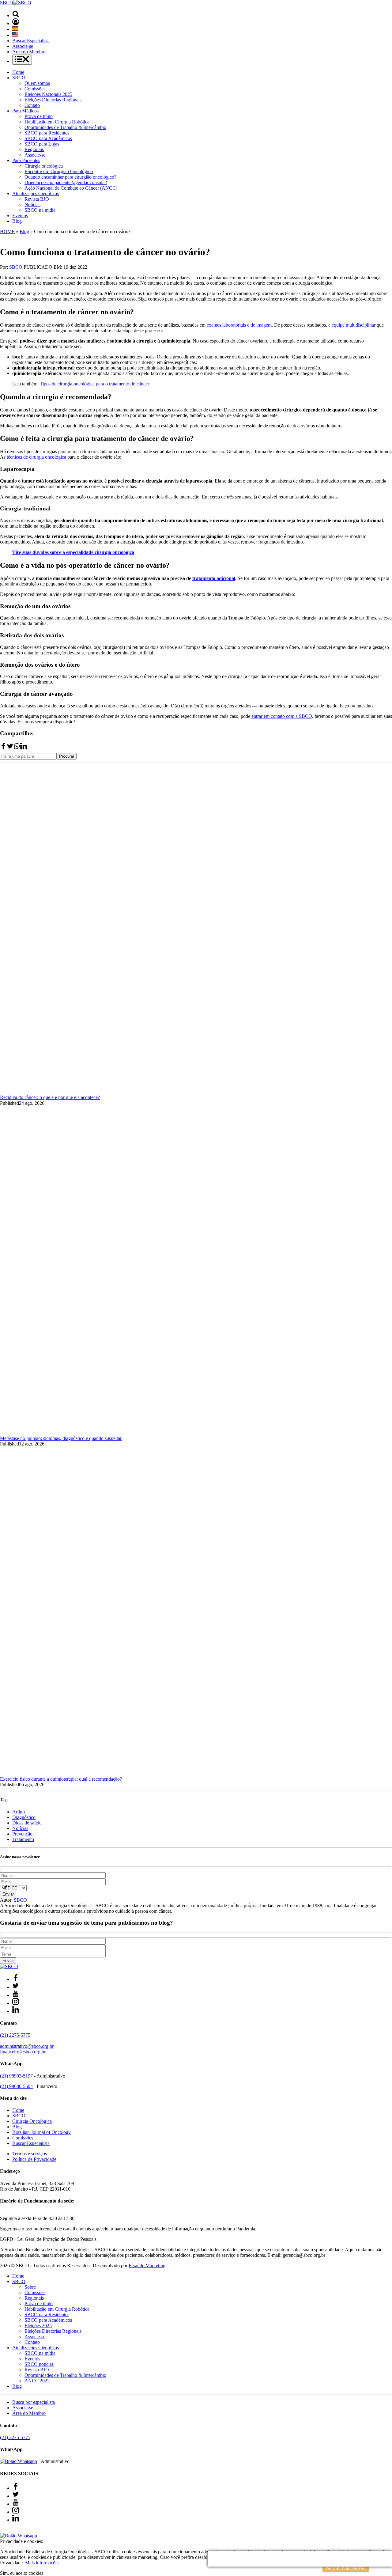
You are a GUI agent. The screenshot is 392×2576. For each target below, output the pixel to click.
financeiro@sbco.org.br (23, 2052)
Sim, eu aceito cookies (22, 2573)
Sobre (30, 2287)
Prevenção (22, 1834)
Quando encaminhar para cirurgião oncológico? (70, 177)
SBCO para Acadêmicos (48, 138)
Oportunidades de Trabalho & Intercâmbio (65, 127)
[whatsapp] (17, 748)
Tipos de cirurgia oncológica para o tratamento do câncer (94, 384)
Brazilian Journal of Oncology (41, 2132)
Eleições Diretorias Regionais (53, 100)
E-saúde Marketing (147, 2265)
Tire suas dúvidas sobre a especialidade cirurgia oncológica (73, 552)
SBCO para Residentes (47, 133)
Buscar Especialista (31, 41)
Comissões (35, 89)
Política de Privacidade (34, 2159)
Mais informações (42, 2563)
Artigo (19, 1812)
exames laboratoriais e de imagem (239, 325)
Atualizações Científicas (36, 193)
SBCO (19, 78)
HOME (7, 231)
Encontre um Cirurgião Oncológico (59, 171)
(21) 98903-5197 (16, 2076)
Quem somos (37, 83)
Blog (17, 221)
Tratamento (23, 1839)
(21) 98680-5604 (16, 2086)
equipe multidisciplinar (354, 325)
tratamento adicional (214, 578)
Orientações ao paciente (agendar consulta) (66, 182)
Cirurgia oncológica (44, 166)
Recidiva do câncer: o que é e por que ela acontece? (50, 1097)
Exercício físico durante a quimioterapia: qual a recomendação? (61, 1779)
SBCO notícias (39, 2364)
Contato (32, 105)
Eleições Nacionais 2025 (48, 94)
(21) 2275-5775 (15, 2035)
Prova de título (39, 116)
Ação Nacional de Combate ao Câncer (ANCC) (71, 188)
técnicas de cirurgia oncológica (36, 457)
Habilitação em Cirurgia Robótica (57, 122)
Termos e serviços (30, 2154)
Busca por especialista (34, 2402)
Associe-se (23, 46)
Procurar (67, 756)
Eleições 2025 (38, 2326)
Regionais (34, 149)
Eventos (20, 216)
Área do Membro (29, 52)
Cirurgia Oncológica (32, 2121)
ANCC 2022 (37, 2381)
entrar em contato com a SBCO (282, 716)
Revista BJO (37, 199)
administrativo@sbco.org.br (27, 2046)
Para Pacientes (26, 160)
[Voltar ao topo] (3, 2530)
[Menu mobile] (22, 60)
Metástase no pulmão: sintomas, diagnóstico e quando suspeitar (61, 1438)
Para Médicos (25, 111)
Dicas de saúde (27, 1823)
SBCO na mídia (40, 210)
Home (18, 72)
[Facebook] (3, 748)
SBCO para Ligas (42, 144)
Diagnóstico (24, 1817)
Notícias (32, 205)
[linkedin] (24, 748)
